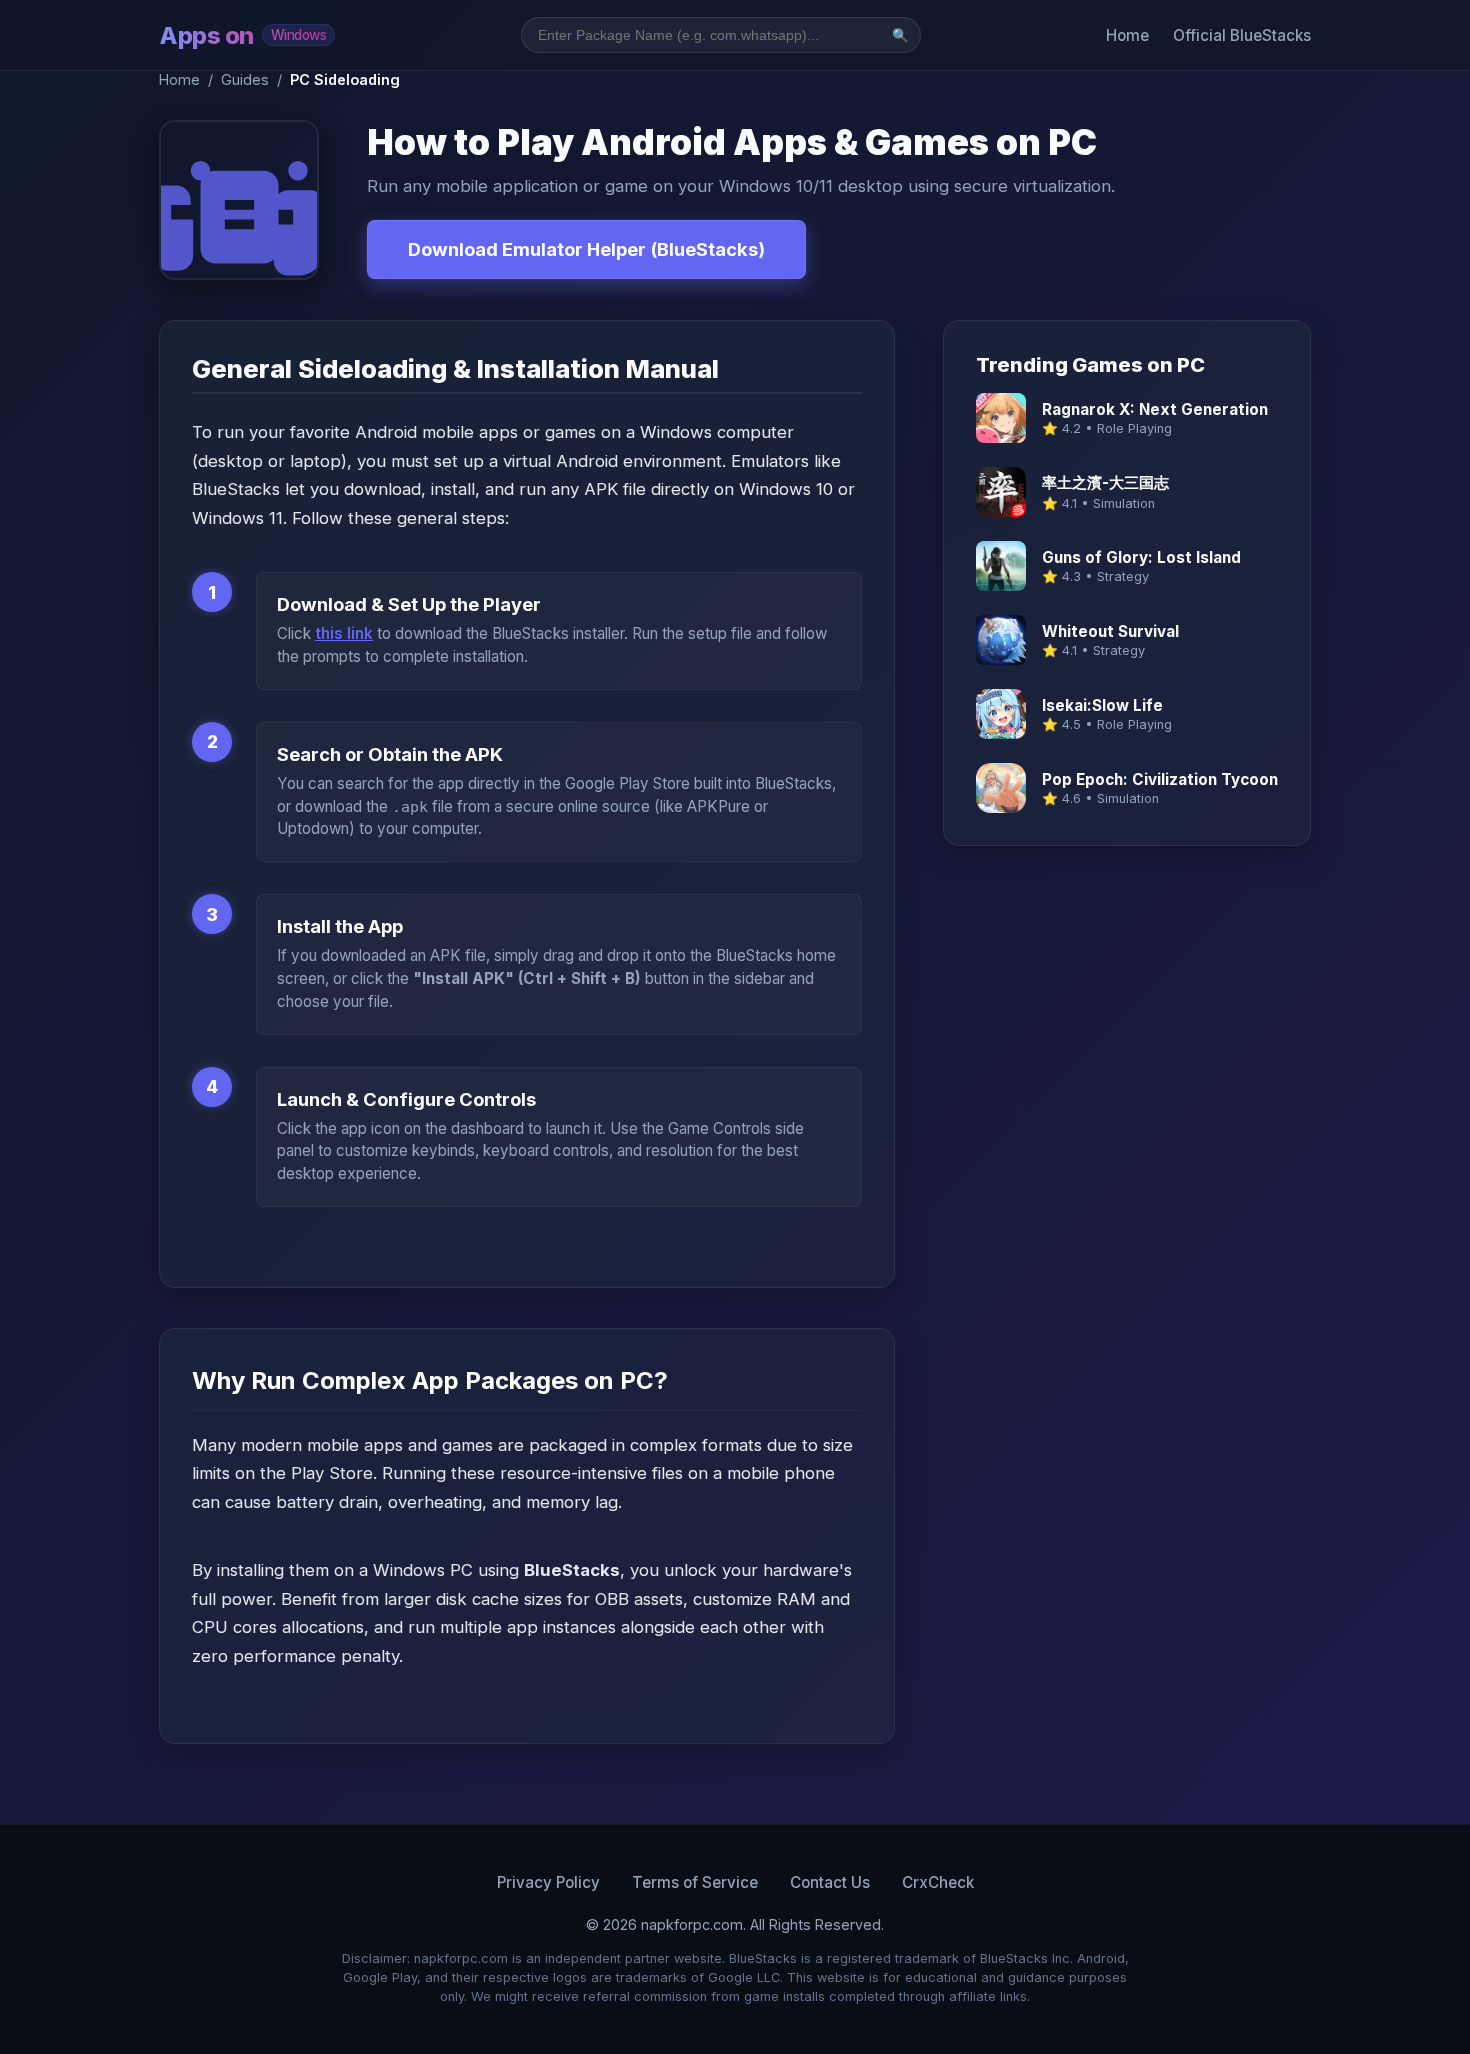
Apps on (242, 35)
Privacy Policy (548, 1882)
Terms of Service (695, 1882)
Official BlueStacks (1242, 35)
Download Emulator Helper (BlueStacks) (586, 249)
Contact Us (830, 1882)
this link (344, 633)
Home (1127, 35)
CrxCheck (938, 1882)
